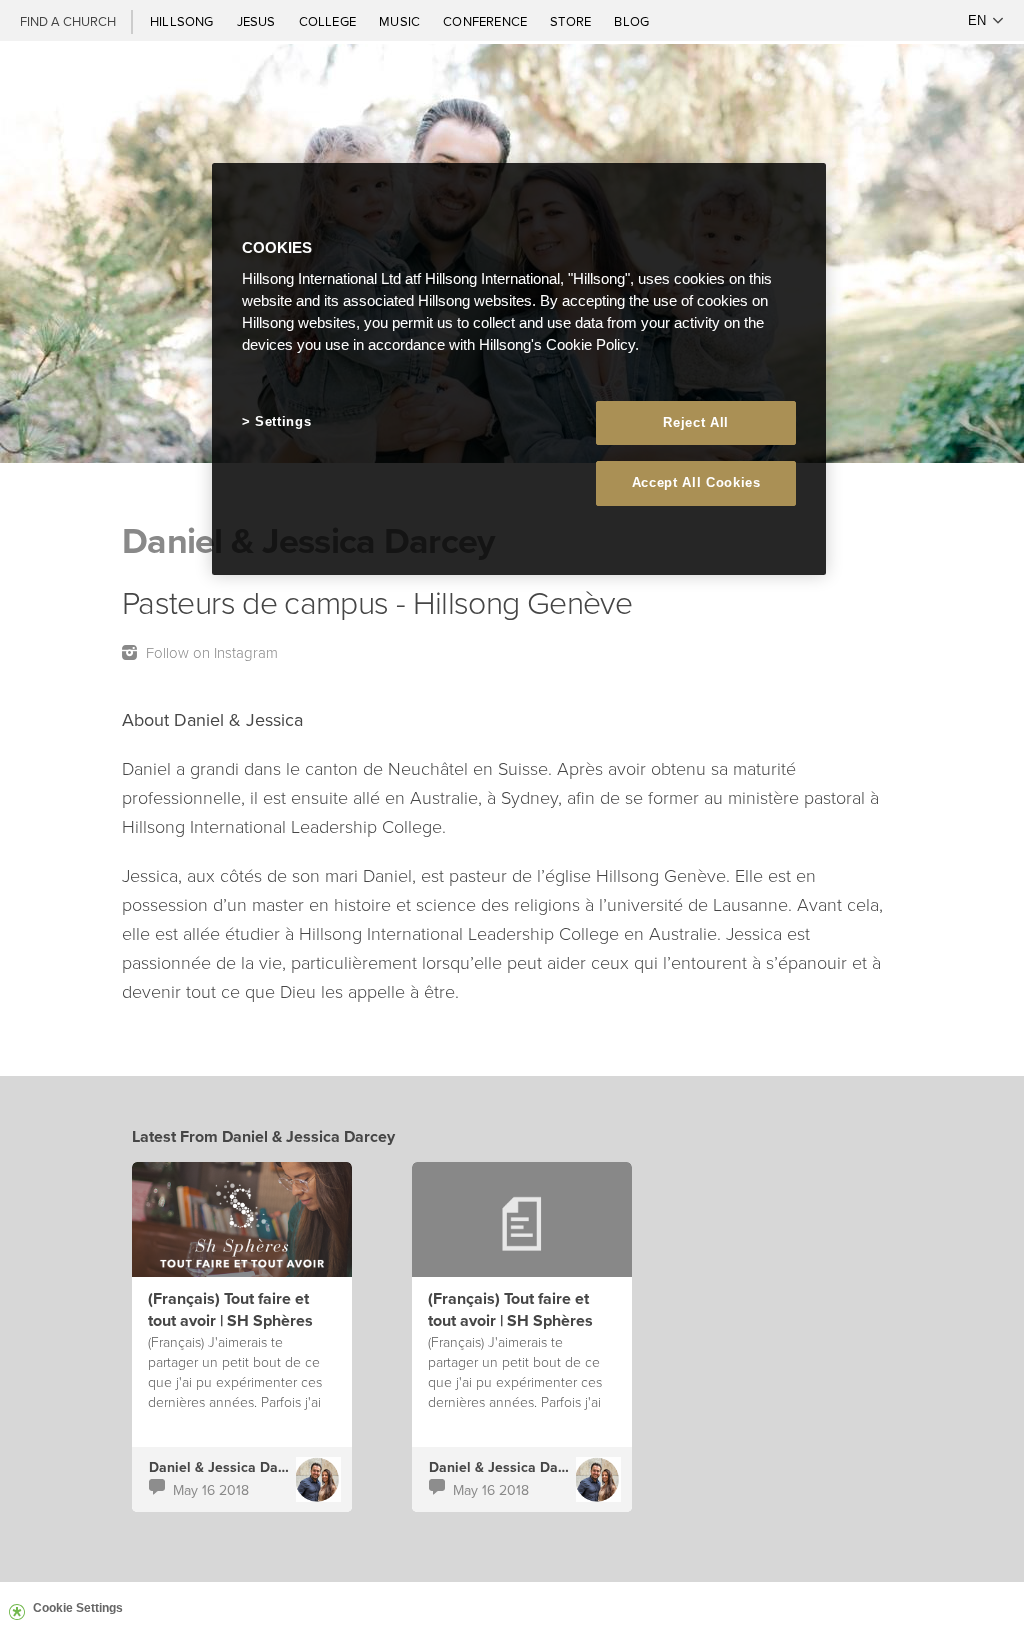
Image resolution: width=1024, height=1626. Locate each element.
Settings (283, 421)
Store (572, 21)
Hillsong (183, 21)
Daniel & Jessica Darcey (227, 1467)
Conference (486, 21)
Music (401, 21)
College (329, 21)
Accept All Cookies (696, 482)
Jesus (258, 21)
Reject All (696, 422)
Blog (631, 21)
